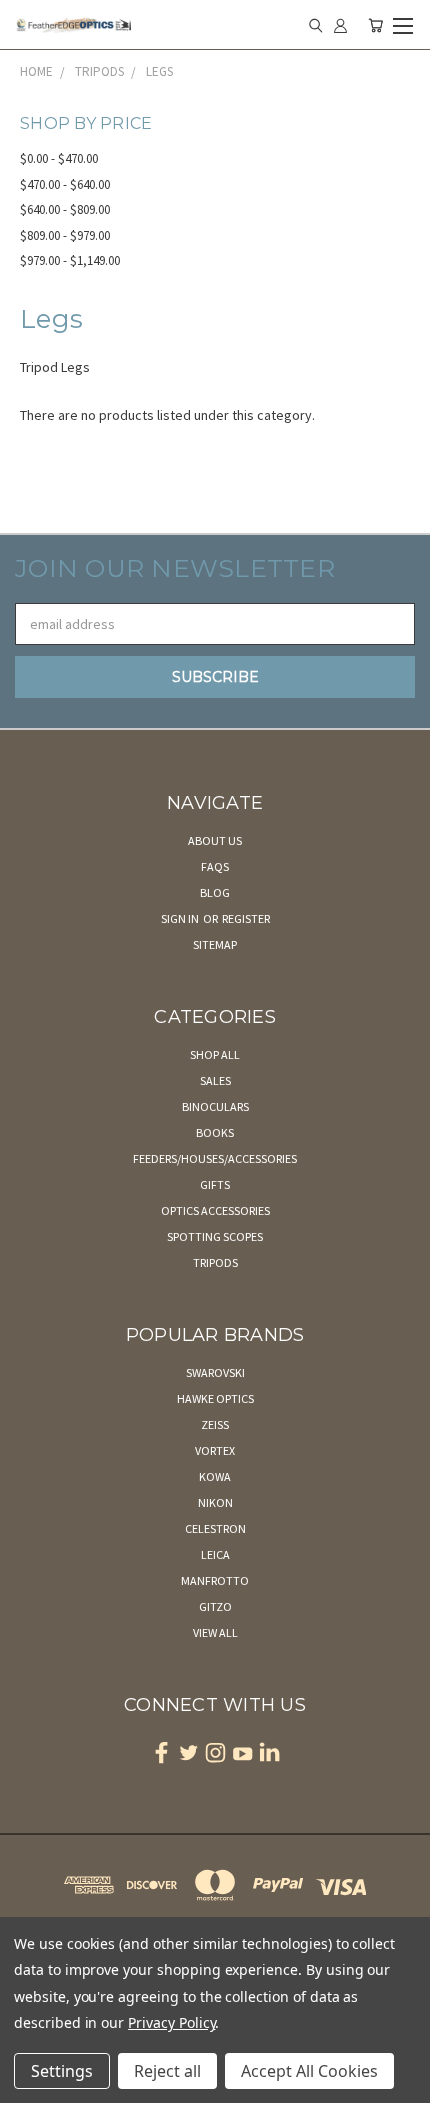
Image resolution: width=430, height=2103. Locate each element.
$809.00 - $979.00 (65, 235)
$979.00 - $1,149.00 (70, 260)
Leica (215, 1554)
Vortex (215, 1450)
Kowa (215, 1476)
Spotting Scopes (215, 1236)
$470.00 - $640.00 (65, 184)
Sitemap (215, 944)
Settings (62, 2071)
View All (215, 1632)
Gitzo (215, 1606)
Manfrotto (215, 1580)
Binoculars (215, 1106)
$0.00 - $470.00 (59, 158)
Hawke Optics (215, 1398)
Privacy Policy (171, 2022)
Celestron (215, 1528)
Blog (215, 892)
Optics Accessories (215, 1210)
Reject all (167, 2071)
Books (215, 1132)
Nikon (215, 1502)
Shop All (215, 1054)
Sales (215, 1080)
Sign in (181, 918)
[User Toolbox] (340, 25)
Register (246, 918)
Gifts (215, 1184)
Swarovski (215, 1372)
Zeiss (215, 1424)
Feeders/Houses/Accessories (215, 1158)
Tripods (215, 1262)
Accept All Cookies (309, 2071)
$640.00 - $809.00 (65, 209)
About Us (215, 840)
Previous (31, 2083)
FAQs (215, 866)
